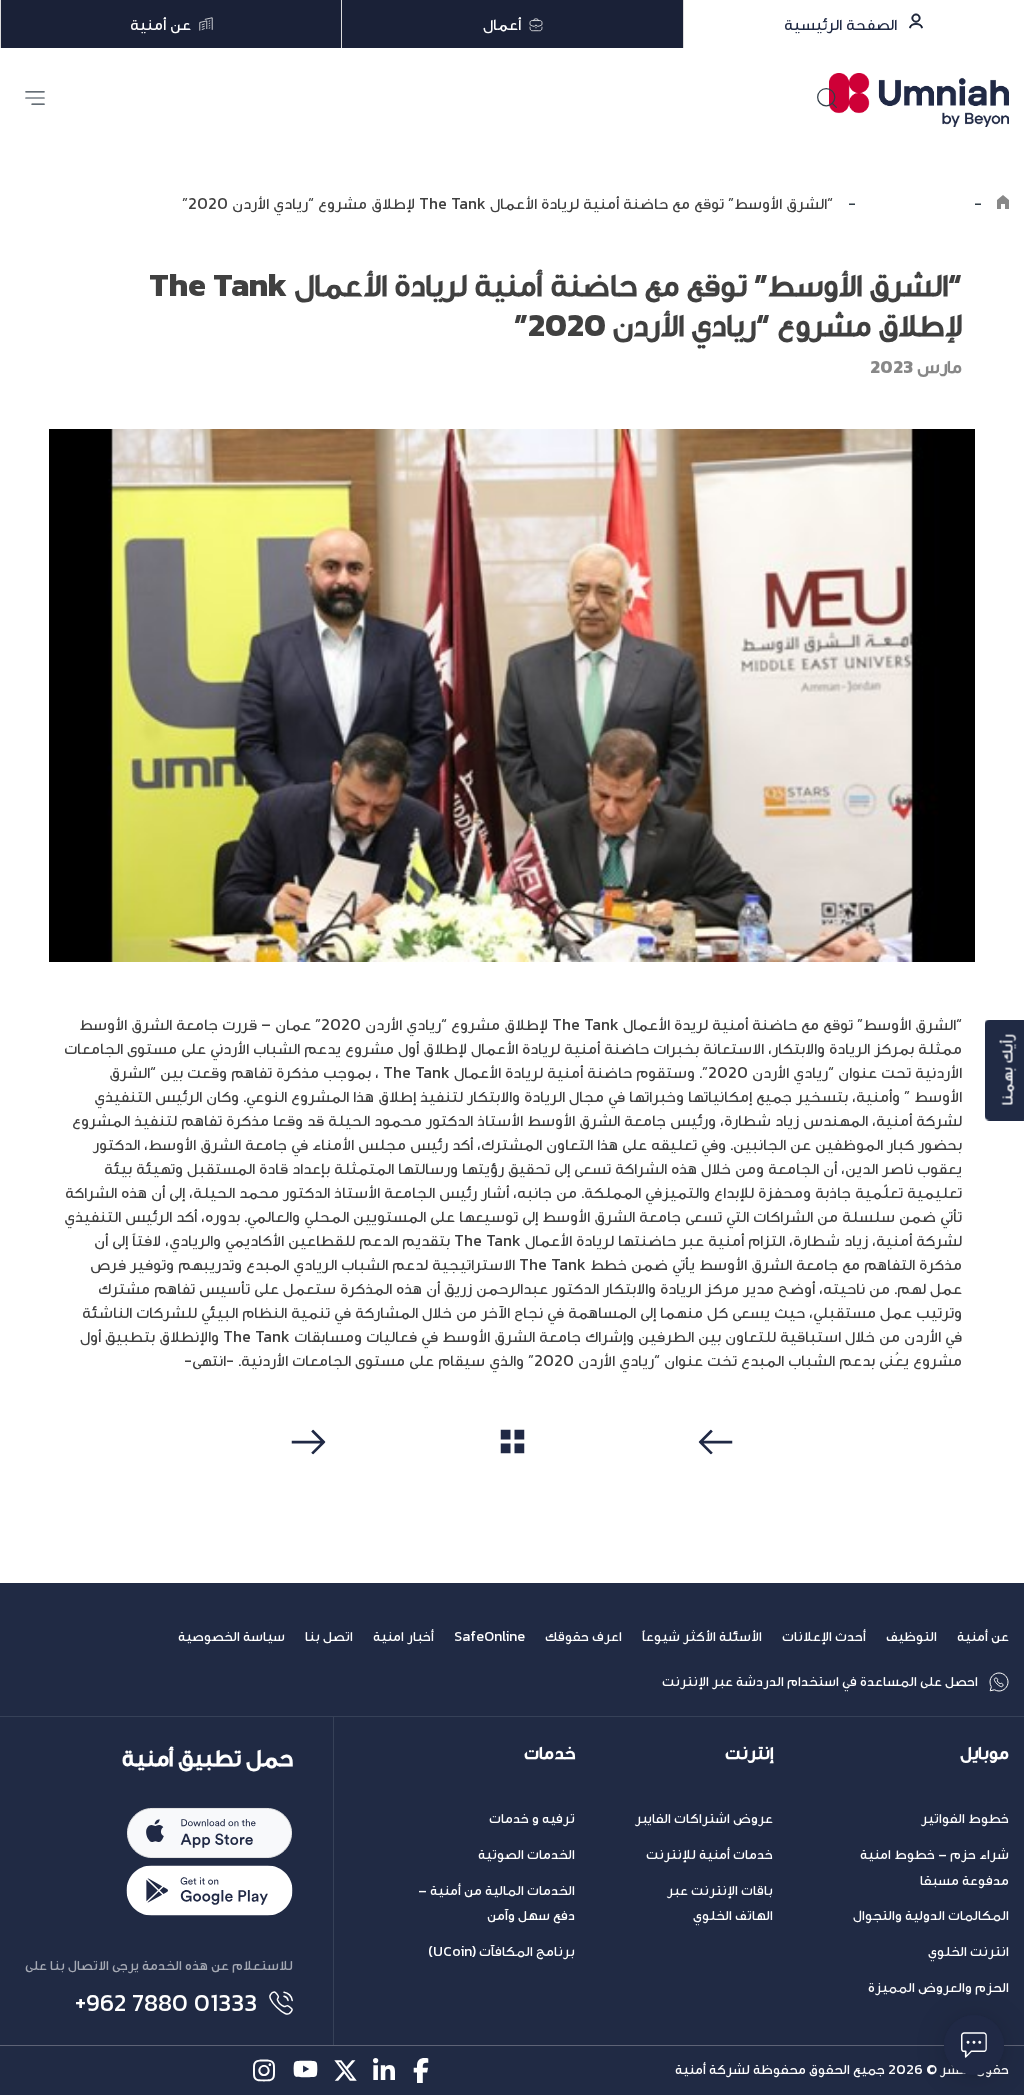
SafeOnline (489, 1636)
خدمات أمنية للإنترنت (709, 1854)
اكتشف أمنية (915, 203)
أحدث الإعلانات (824, 1636)
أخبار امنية (403, 1636)
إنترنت (749, 1753)
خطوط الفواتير (965, 1818)
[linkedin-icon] (385, 2070)
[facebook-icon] (425, 2070)
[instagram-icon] (265, 2070)
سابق (719, 1480)
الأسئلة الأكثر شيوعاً (702, 1636)
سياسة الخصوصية (231, 1636)
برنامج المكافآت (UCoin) (501, 1951)
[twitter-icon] (345, 2070)
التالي (305, 1480)
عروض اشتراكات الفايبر (704, 1818)
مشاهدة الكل (512, 1479)
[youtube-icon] (305, 2070)
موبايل (984, 1753)
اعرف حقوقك (583, 1636)
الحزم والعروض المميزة (938, 1987)
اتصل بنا (329, 1636)
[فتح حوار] (974, 2045)
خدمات (549, 1753)
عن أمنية (983, 1636)
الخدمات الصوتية (526, 1854)
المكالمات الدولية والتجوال (931, 1915)
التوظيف (911, 1636)
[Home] (1003, 203)
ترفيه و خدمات (532, 1818)
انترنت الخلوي (968, 1951)
